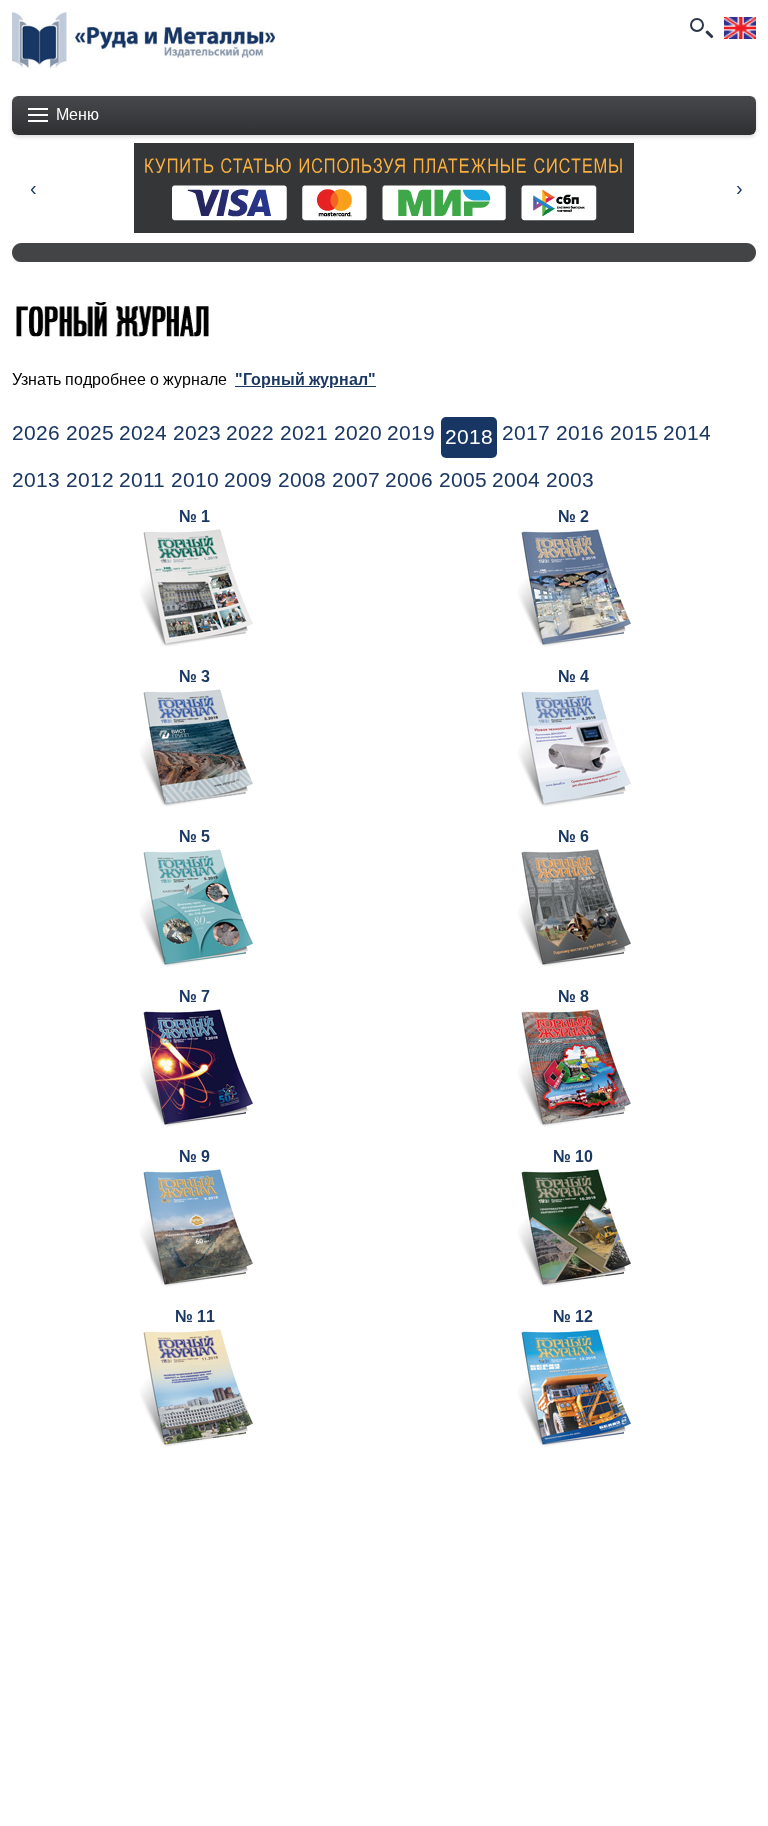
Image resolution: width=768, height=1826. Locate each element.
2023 (197, 433)
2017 (526, 433)
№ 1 (194, 516)
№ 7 (194, 996)
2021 (304, 433)
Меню (77, 114)
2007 (356, 480)
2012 (90, 480)
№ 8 (573, 996)
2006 (409, 480)
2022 (250, 433)
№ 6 (573, 836)
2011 (142, 480)
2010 (195, 480)
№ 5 (194, 836)
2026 (36, 433)
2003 (570, 480)
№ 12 (573, 1316)
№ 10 (573, 1156)
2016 (580, 433)
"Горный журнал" (305, 379)
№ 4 (573, 676)
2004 (516, 480)
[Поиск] (700, 28)
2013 (36, 480)
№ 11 (195, 1316)
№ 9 (194, 1156)
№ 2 (573, 516)
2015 (634, 433)
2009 (248, 480)
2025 (90, 433)
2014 (687, 433)
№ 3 (194, 676)
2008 (302, 480)
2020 (358, 433)
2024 (143, 433)
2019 (411, 433)
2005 (463, 480)
